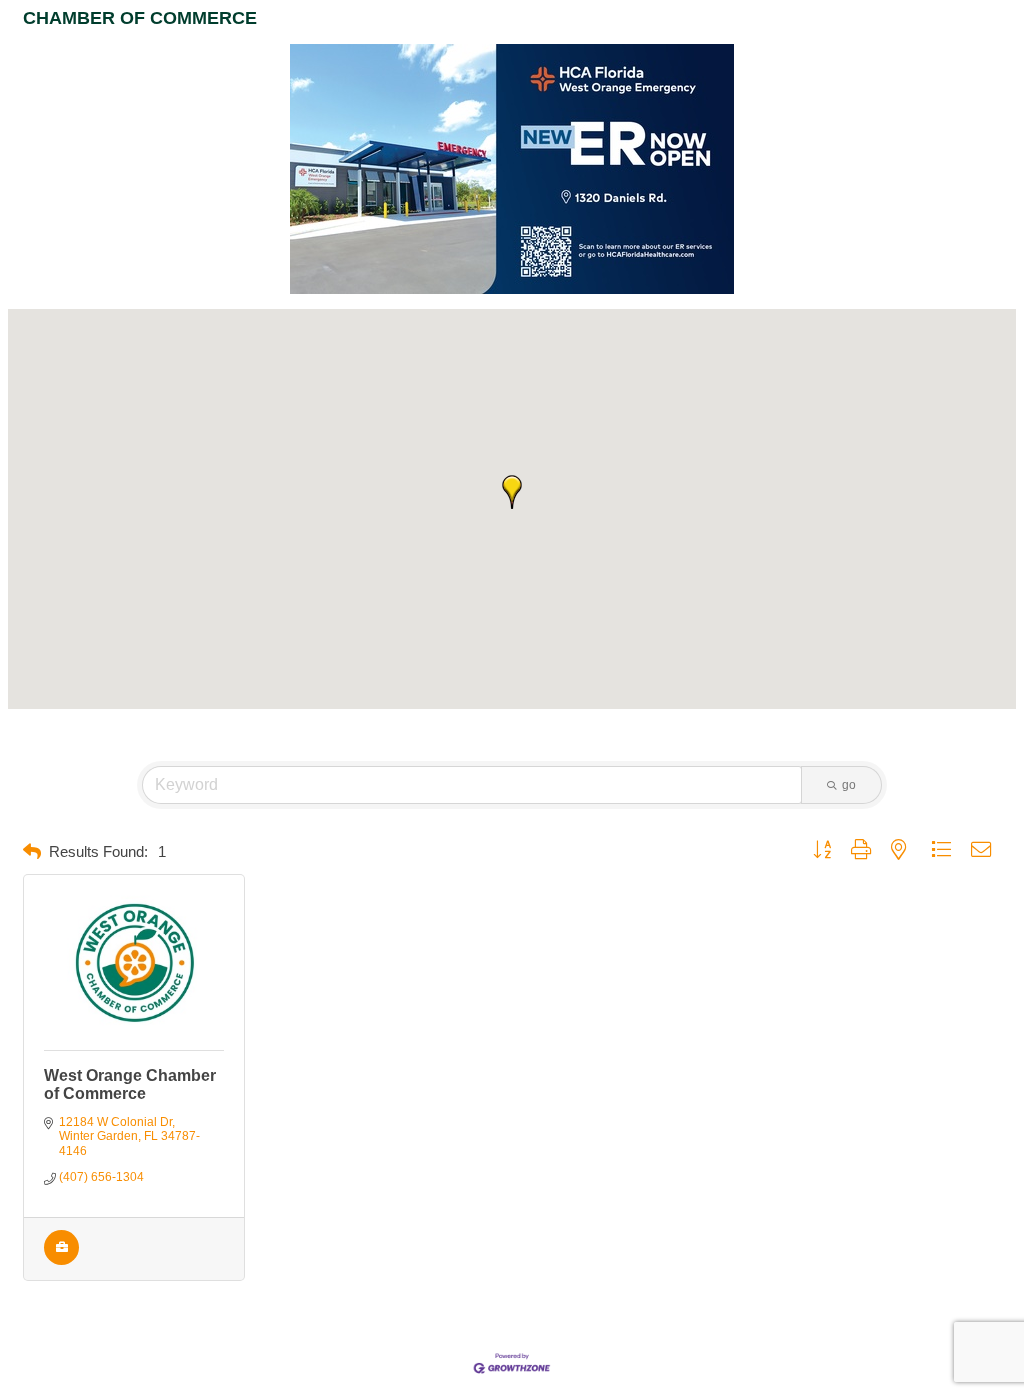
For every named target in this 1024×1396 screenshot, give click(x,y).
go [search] (849, 785)
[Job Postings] (61, 1261)
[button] (512, 492)
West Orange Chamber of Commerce (130, 1084)
